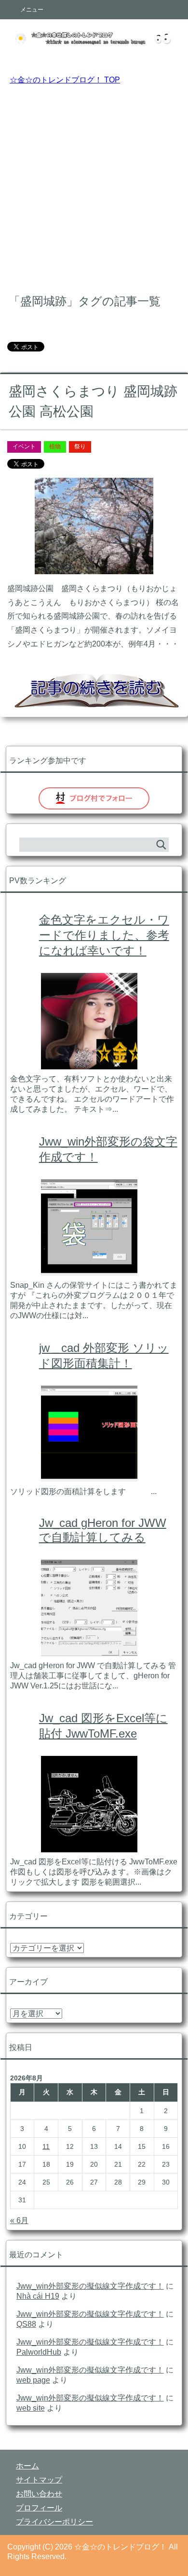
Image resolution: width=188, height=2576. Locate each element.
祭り (80, 446)
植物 (55, 446)
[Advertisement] (94, 187)
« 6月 (19, 2220)
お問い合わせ (39, 2494)
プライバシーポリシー (54, 2522)
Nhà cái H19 (38, 2296)
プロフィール (39, 2508)
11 (46, 2146)
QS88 (26, 2324)
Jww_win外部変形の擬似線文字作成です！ (90, 2286)
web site (31, 2408)
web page (33, 2380)
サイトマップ (39, 2480)
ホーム (27, 2466)
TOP (65, 80)
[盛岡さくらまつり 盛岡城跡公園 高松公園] (94, 567)
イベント (24, 446)
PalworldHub (39, 2352)
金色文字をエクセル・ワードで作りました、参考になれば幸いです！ (104, 935)
